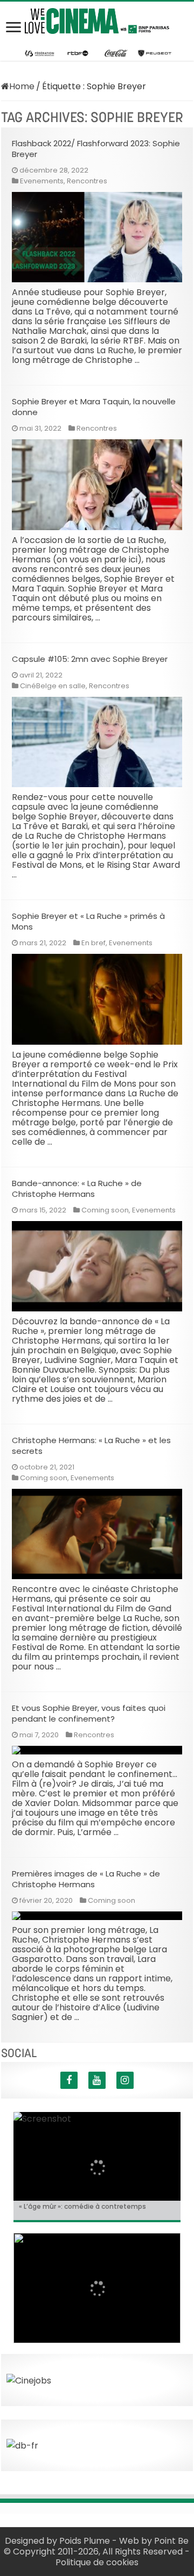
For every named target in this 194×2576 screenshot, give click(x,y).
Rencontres (87, 181)
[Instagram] (125, 2080)
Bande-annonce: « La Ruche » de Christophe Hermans (77, 1189)
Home (22, 86)
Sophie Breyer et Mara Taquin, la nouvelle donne (94, 407)
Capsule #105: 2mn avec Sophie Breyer (90, 659)
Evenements (42, 181)
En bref (93, 943)
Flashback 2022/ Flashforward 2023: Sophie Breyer (96, 149)
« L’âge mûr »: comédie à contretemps (82, 2206)
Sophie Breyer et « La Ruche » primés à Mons (88, 921)
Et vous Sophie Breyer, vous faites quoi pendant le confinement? (89, 1713)
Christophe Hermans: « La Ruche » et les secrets (91, 1446)
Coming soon (105, 1210)
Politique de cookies (97, 2562)
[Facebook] (69, 2080)
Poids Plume (85, 2541)
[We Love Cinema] (97, 19)
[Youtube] (97, 2080)
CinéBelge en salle (53, 686)
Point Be (171, 2541)
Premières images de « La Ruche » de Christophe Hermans (86, 1879)
